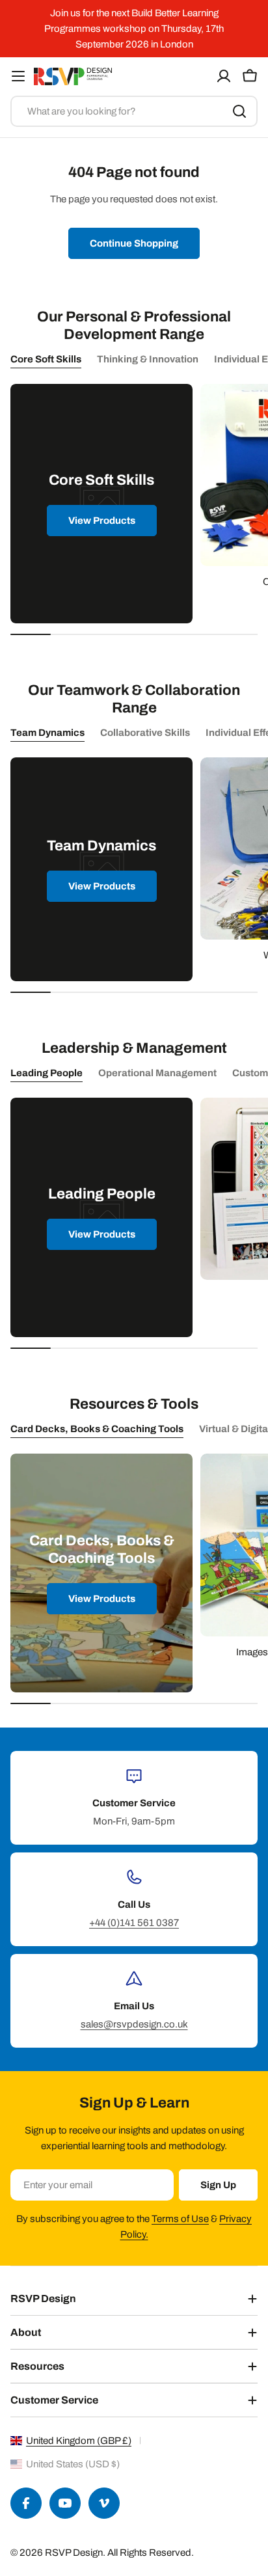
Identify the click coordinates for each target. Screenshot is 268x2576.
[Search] (239, 111)
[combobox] (134, 111)
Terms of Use (180, 2219)
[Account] (224, 76)
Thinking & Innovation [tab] (148, 359)
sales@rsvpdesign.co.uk (134, 2024)
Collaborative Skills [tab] (145, 733)
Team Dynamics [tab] (47, 733)
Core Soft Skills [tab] (46, 359)
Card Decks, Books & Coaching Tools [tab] (97, 1429)
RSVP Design (74, 2553)
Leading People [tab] (47, 1073)
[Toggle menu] (18, 76)
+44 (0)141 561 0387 (134, 1923)
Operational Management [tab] (157, 1073)
